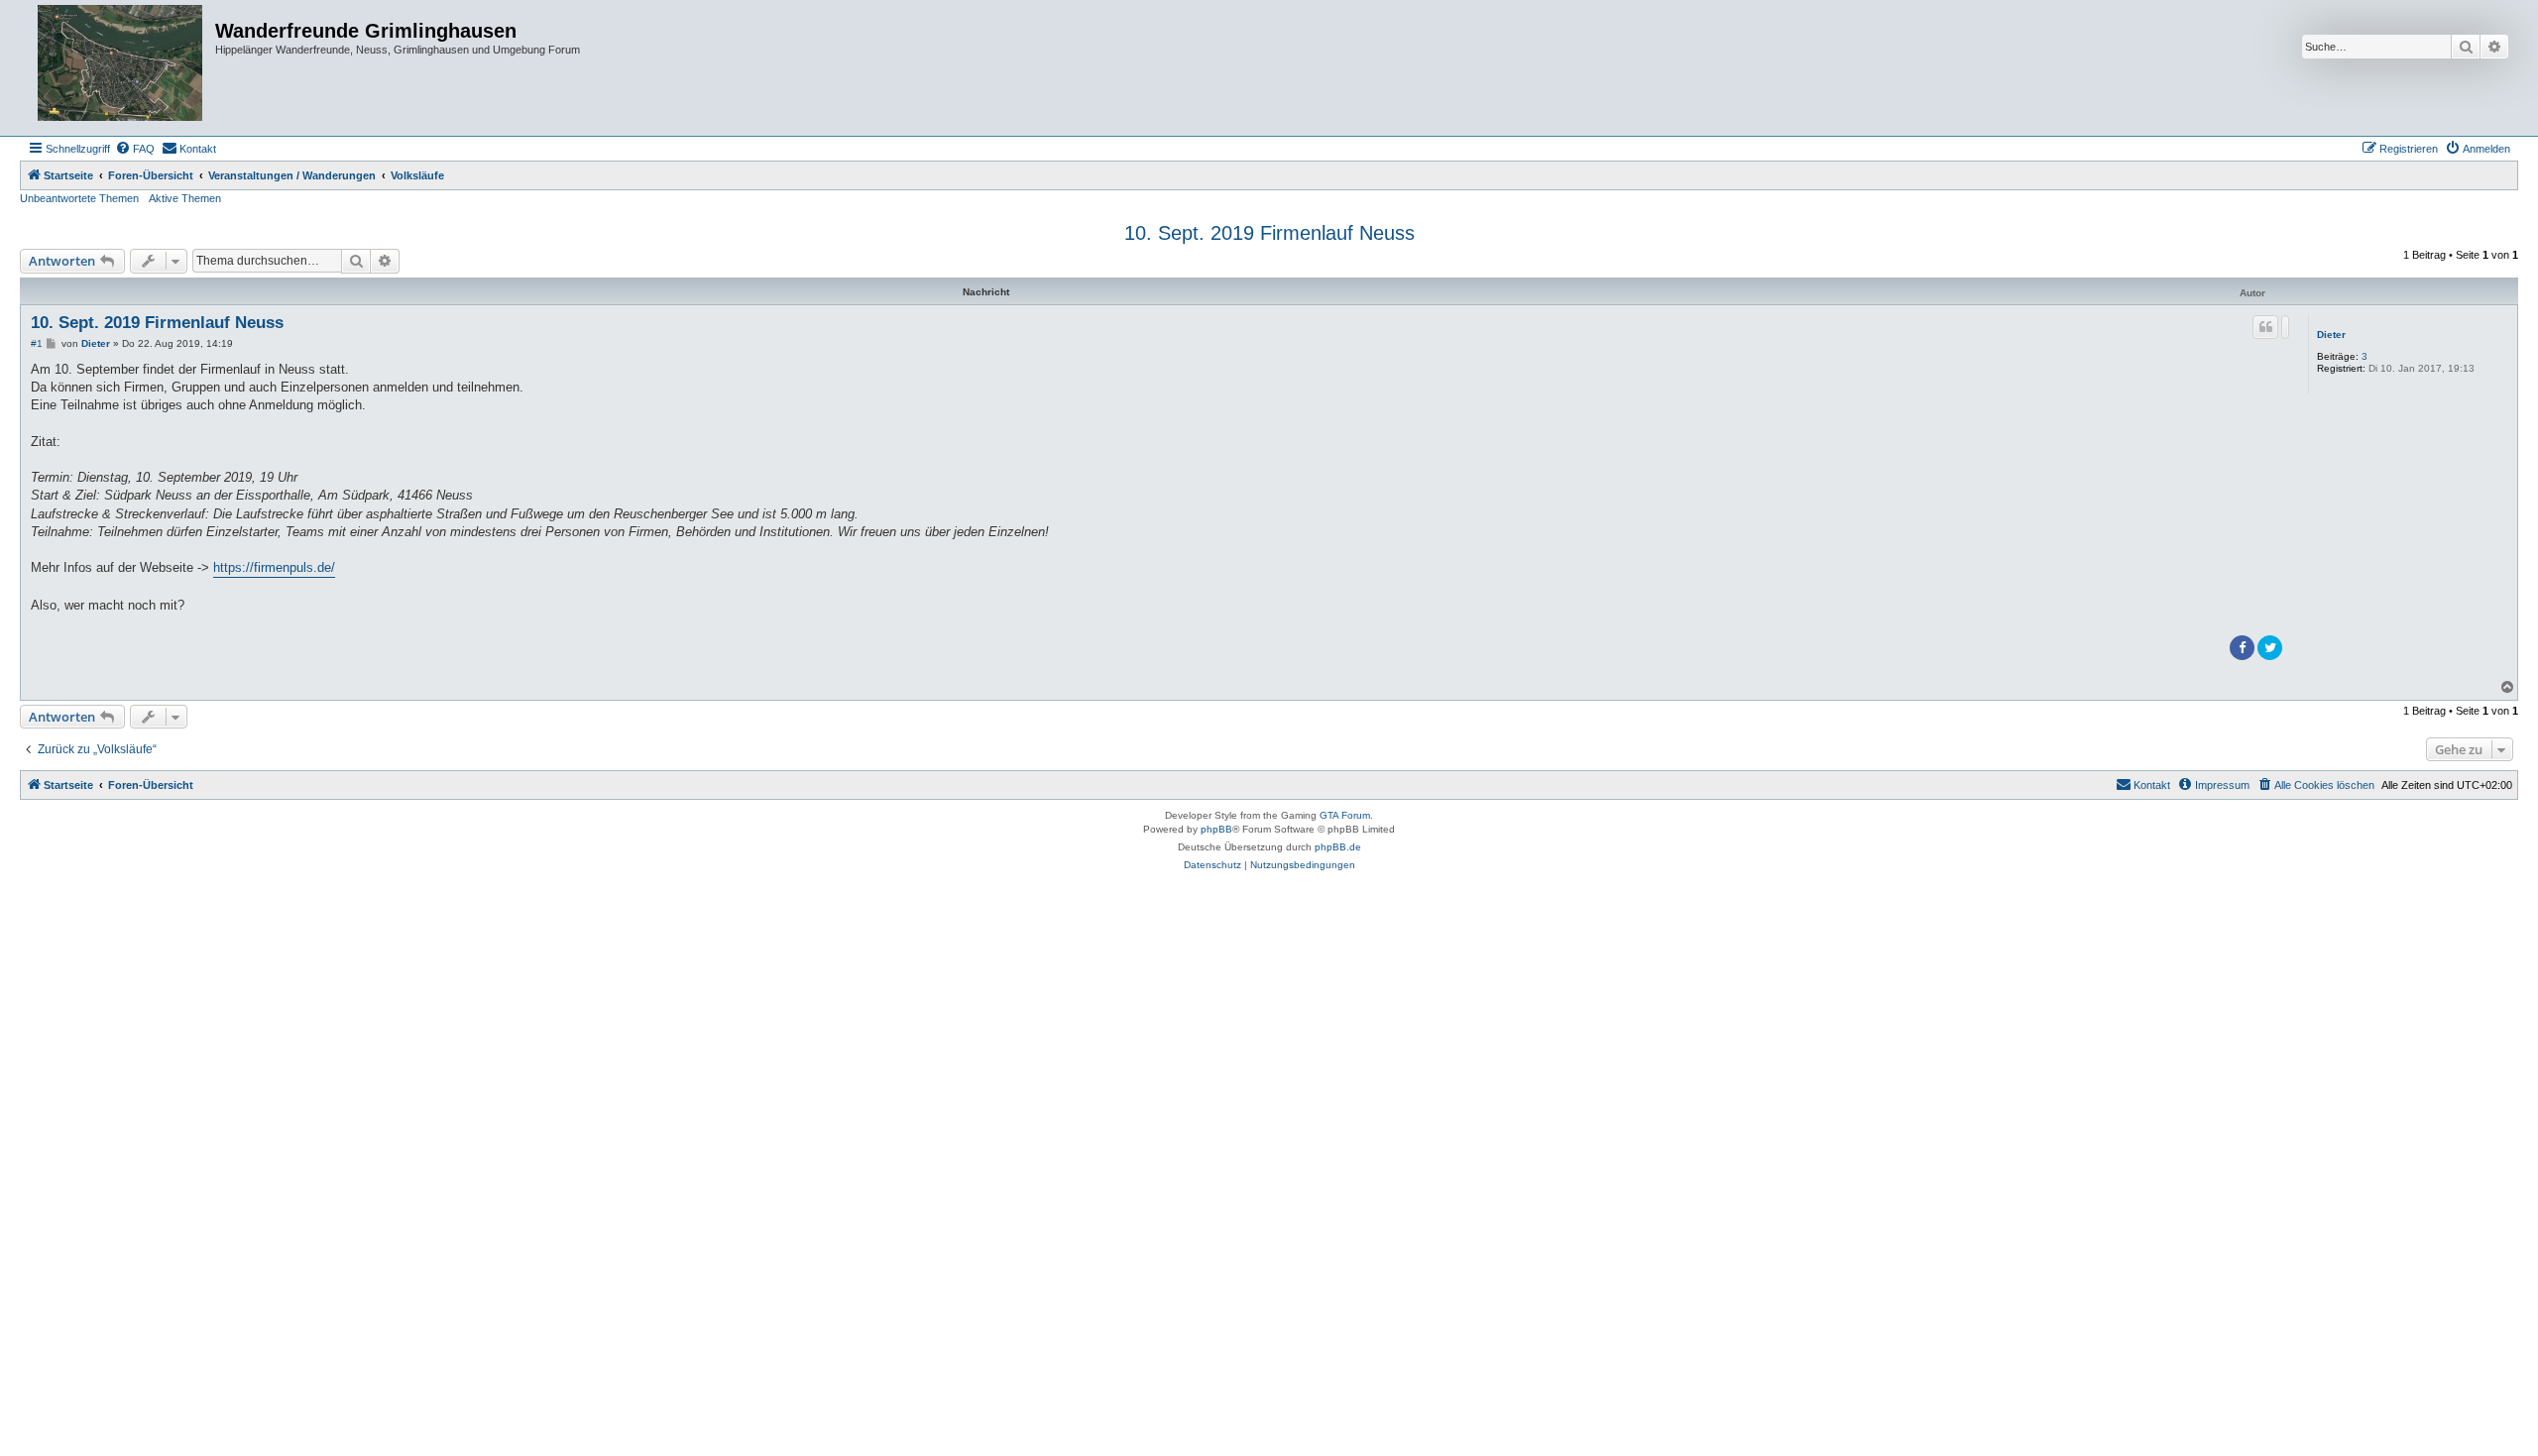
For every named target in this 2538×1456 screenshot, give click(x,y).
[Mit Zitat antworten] (2265, 327)
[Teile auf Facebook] (2242, 648)
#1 (37, 343)
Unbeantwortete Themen (79, 198)
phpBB (1216, 829)
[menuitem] (135, 149)
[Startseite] (120, 68)
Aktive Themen (185, 198)
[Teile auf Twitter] (2270, 648)
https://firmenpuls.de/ (274, 567)
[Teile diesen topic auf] (2285, 327)
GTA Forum (1345, 815)
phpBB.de (1338, 847)
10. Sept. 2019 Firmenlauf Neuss (1269, 233)
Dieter (2331, 335)
